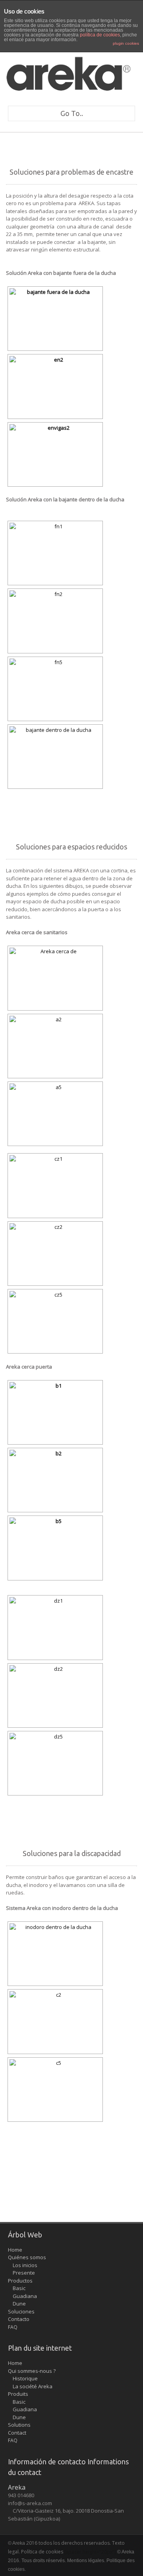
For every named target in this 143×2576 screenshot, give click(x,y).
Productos (20, 2281)
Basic (17, 2288)
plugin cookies (126, 43)
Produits (18, 2394)
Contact (17, 2433)
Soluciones (21, 2311)
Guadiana (22, 2296)
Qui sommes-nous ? (32, 2371)
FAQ (13, 2327)
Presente (21, 2273)
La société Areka (30, 2386)
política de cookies (100, 35)
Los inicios (23, 2265)
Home (15, 2250)
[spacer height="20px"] (90, 2552)
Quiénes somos (27, 2257)
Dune (17, 2304)
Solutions (19, 2425)
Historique (23, 2378)
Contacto (19, 2319)
